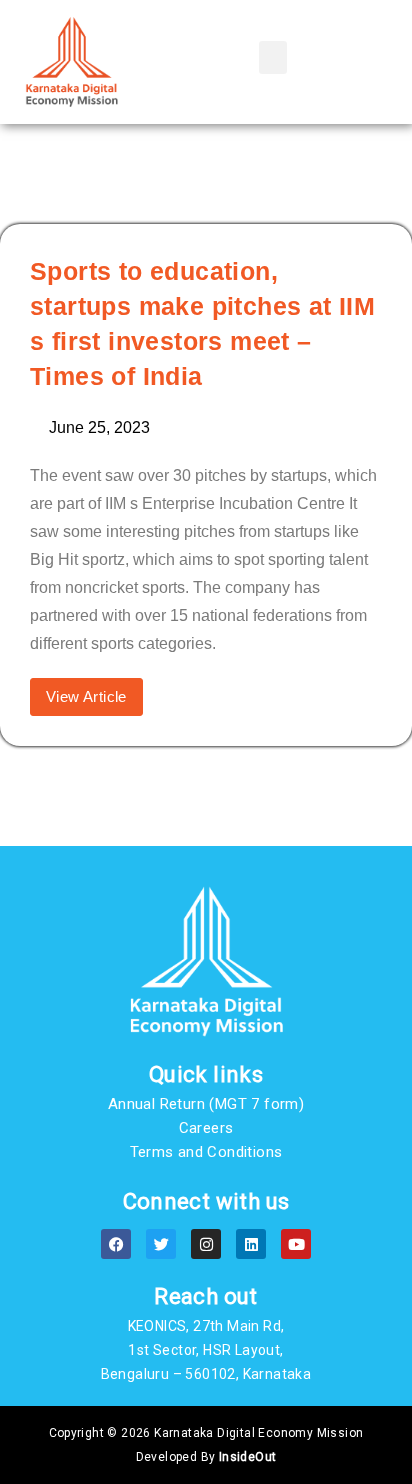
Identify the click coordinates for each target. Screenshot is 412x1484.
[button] (273, 57)
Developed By (206, 1457)
